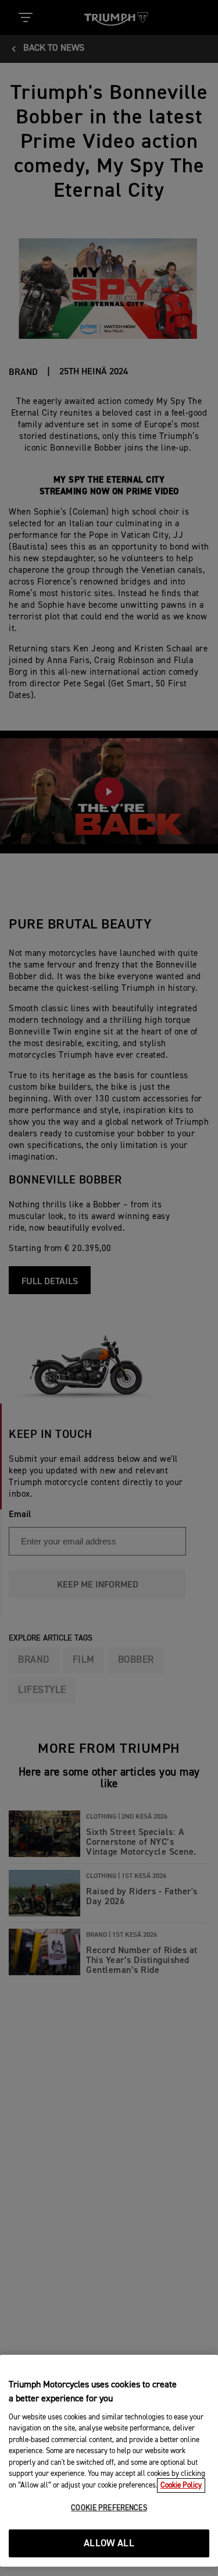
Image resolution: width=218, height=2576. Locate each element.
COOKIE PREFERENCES (109, 2508)
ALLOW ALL (109, 2544)
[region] (109, 2461)
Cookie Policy (181, 2485)
